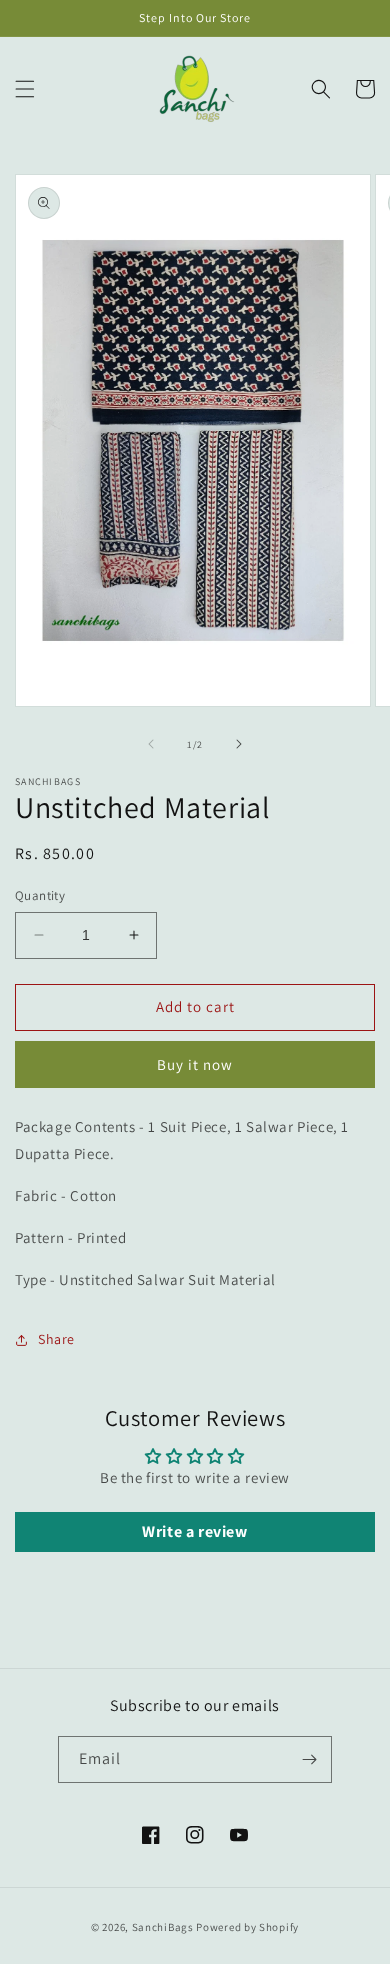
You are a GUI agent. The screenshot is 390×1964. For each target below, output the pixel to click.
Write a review (194, 1531)
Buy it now (195, 1064)
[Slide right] (239, 744)
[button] (25, 89)
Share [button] (56, 1339)
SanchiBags (163, 1927)
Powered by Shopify (247, 1927)
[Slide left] (151, 744)
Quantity (40, 895)
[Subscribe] (309, 1759)
